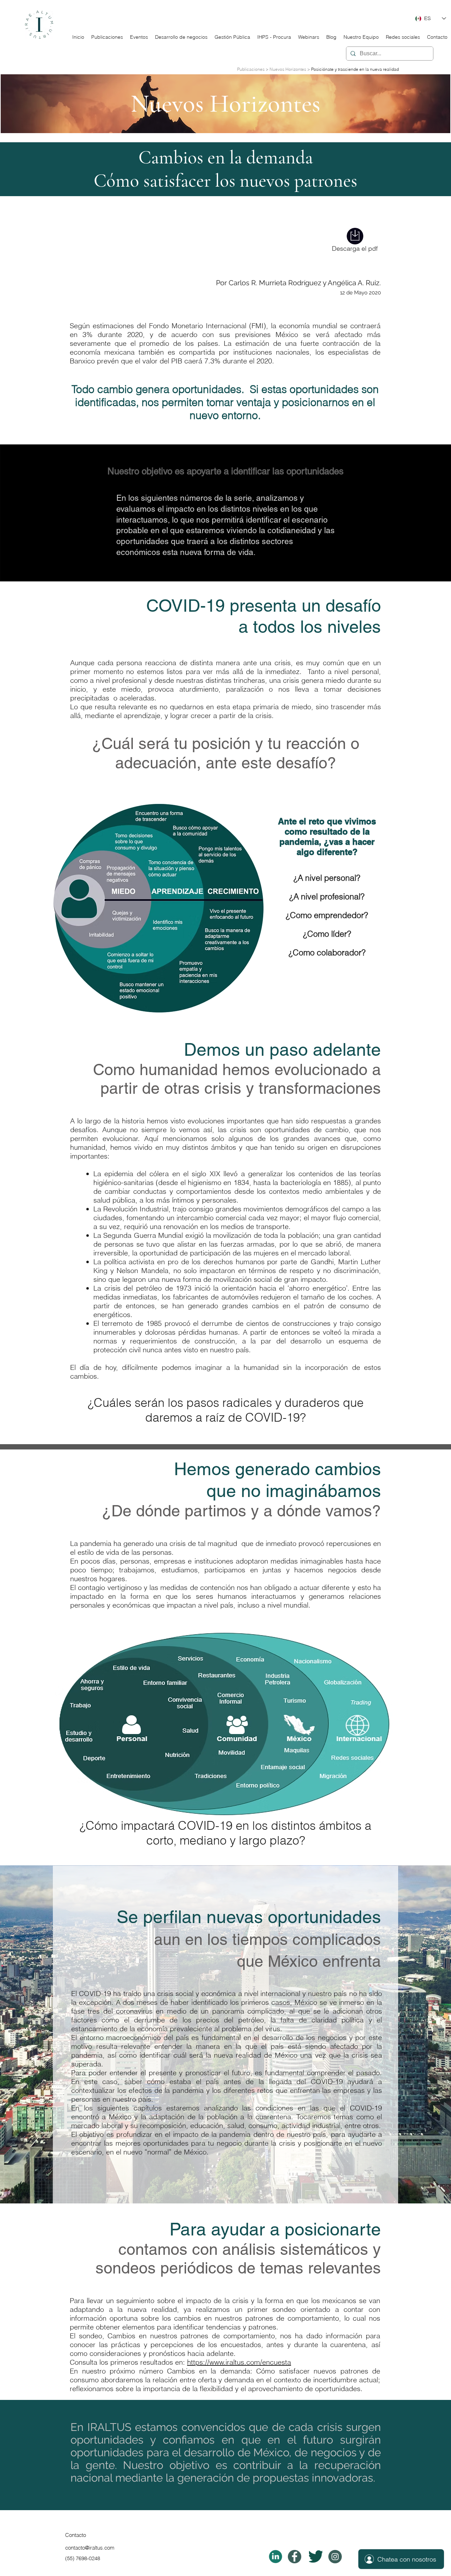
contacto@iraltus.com (90, 2548)
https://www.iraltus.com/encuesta (239, 2362)
